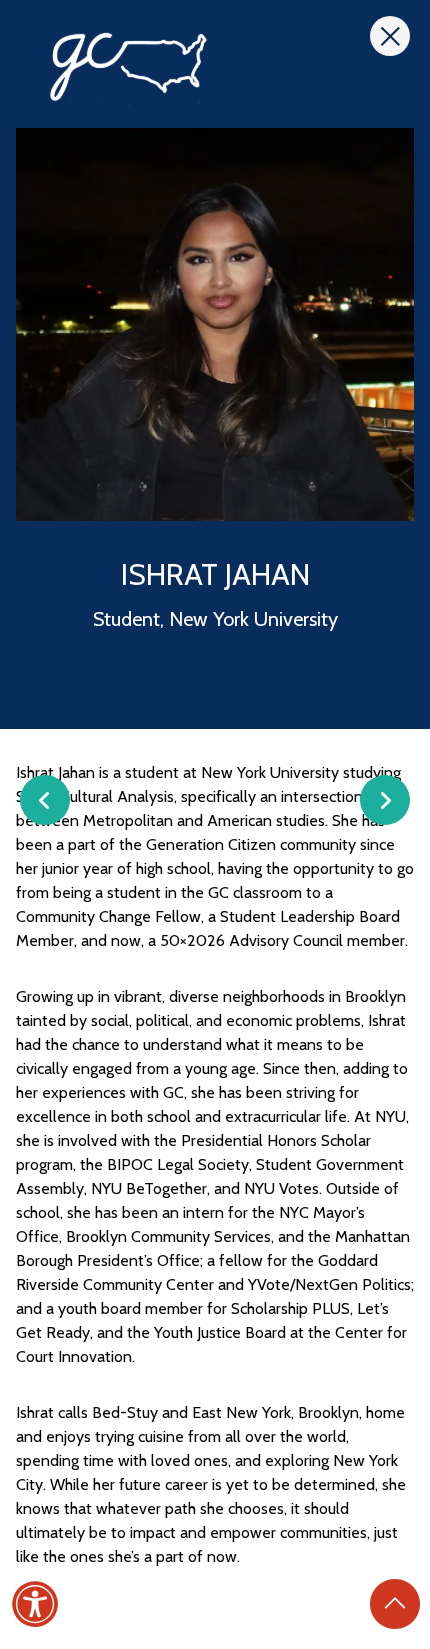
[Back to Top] (395, 1604)
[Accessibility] (35, 1604)
